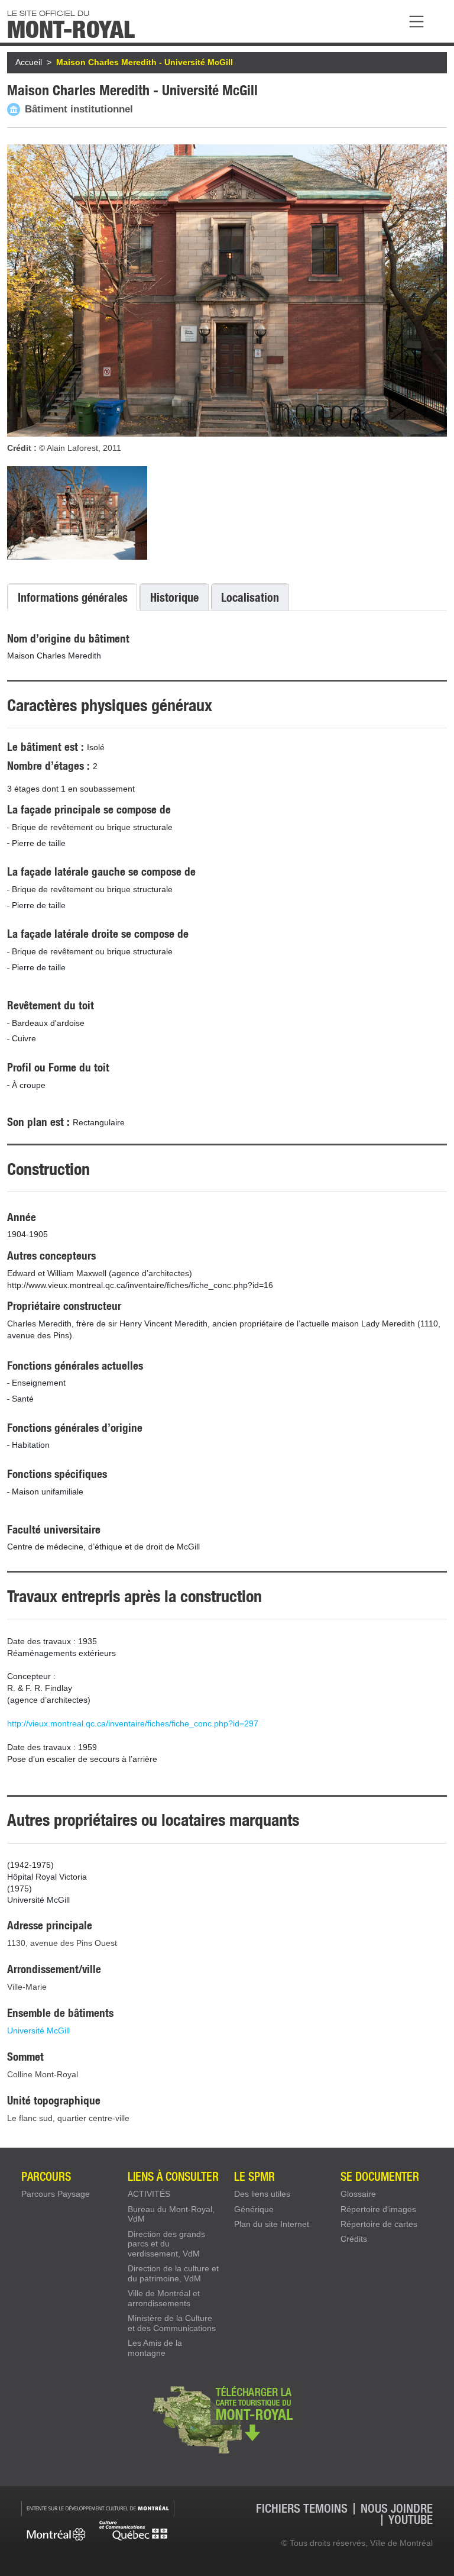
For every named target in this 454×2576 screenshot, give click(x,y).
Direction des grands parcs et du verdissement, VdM (166, 2244)
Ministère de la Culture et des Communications (172, 2323)
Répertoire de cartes (379, 2224)
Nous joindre (397, 2509)
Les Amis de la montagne (155, 2348)
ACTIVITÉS (149, 2194)
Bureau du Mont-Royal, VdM (171, 2214)
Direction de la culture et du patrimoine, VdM (173, 2273)
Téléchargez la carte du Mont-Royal (227, 2419)
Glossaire (358, 2194)
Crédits (354, 2239)
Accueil (29, 62)
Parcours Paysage (56, 2194)
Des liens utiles (262, 2194)
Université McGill (38, 2031)
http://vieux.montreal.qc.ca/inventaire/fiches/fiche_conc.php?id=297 (133, 1723)
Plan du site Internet (272, 2224)
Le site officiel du (71, 23)
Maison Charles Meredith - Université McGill (145, 62)
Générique (254, 2209)
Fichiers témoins (302, 2509)
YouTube (411, 2520)
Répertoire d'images (378, 2209)
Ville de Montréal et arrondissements (164, 2298)
